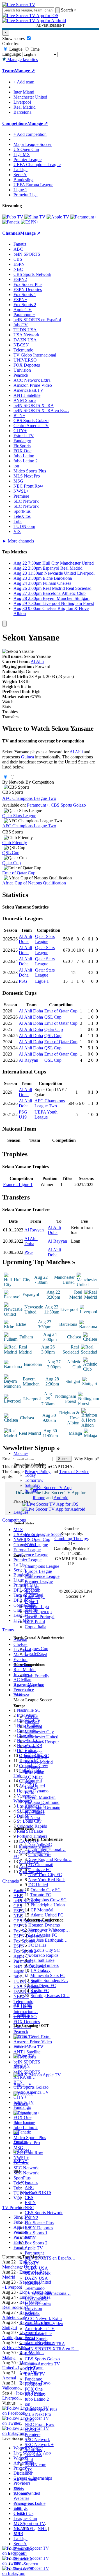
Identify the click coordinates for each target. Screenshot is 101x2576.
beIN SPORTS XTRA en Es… (41, 410)
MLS (18, 2523)
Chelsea (32, 1722)
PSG (23, 981)
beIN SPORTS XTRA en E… (52, 2349)
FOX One (34, 2389)
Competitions (15, 123)
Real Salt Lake (41, 1960)
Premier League (39, 1581)
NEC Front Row (40, 2424)
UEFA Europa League (33, 185)
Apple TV (34, 2248)
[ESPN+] (30, 222)
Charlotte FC (40, 1870)
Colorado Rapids (43, 1955)
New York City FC (45, 1875)
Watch (8, 702)
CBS (29, 2197)
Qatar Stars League (19, 816)
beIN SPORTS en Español (37, 320)
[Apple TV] (58, 217)
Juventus (32, 1767)
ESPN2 (31, 2218)
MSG (30, 2419)
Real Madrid (36, 1757)
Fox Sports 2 (36, 2243)
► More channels (18, 541)
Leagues (21, 1512)
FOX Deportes (38, 2303)
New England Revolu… (50, 1859)
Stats (6, 707)
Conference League (42, 1576)
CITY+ (31, 2369)
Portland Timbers (43, 1965)
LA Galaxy (41, 1970)
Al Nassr (33, 1817)
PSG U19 (23, 1115)
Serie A (31, 1591)
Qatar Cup (12, 863)
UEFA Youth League (46, 1115)
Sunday (31, 1490)
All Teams (23, 2005)
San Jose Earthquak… (48, 1940)
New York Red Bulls (47, 1880)
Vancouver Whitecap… (49, 1930)
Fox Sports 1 (36, 2233)
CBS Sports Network (44, 2213)
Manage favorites (22, 60)
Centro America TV (42, 2364)
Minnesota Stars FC (48, 1975)
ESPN (30, 2203)
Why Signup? (87, 1459)
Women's (22, 2494)
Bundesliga (35, 1596)
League (15, 49)
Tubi (29, 2460)
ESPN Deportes (39, 2228)
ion (27, 2404)
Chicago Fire (40, 1854)
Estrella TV (35, 2374)
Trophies (10, 712)
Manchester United (42, 1737)
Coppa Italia (35, 1627)
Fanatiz (31, 2182)
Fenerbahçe (35, 1812)
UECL (19, 2513)
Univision (33, 2308)
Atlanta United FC (47, 1915)
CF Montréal (42, 1910)
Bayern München (40, 1797)
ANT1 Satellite (38, 2334)
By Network (13, 782)
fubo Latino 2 (37, 2399)
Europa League (38, 1571)
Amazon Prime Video (44, 2324)
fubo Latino (35, 2394)
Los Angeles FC (43, 1935)
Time (35, 49)
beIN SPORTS (38, 2192)
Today (30, 1475)
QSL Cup (11, 853)
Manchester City (39, 1732)
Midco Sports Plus (41, 2409)
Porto (29, 1792)
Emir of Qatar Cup (19, 873)
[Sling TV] (35, 217)
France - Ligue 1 (18, 1185)
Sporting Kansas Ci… (50, 1996)
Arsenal (32, 1717)
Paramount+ (35, 2253)
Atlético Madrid (39, 1762)
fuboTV (32, 2263)
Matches (21, 1453)
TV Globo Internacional (35, 355)
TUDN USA (36, 2268)
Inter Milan (35, 1772)
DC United (38, 1885)
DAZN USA (36, 2278)
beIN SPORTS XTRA (45, 2344)
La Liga (32, 1586)
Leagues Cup (36, 1649)
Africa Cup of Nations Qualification (34, 883)
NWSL (31, 1544)
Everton (32, 1747)
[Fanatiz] (11, 222)
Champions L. (26, 2503)
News (19, 2489)
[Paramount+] (83, 217)
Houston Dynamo (44, 1925)
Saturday (33, 1485)
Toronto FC (41, 1895)
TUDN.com (35, 2465)
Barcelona (34, 1752)
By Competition (40, 782)
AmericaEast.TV (40, 2329)
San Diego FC (43, 1985)
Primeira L (23, 2559)
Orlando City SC (46, 1890)
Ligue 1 (32, 1602)
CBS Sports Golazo (42, 2359)
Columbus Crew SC (49, 1900)
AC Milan (34, 1777)
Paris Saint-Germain (43, 1807)
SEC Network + (39, 2445)
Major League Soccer (44, 1534)
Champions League (42, 1566)
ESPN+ (32, 2238)
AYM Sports (36, 2339)
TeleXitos (33, 2455)
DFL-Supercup (38, 1612)
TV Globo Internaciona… (48, 2293)
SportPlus (33, 2450)
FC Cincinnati (41, 1865)
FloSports (33, 2384)
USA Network (38, 2273)
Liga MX (33, 1654)
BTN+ (31, 2354)
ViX (28, 2470)
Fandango (34, 2379)
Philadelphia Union (48, 1905)
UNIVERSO (36, 2298)
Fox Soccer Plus (39, 2223)
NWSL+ (32, 2429)
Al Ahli (37, 661)
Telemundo (35, 2288)
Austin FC (40, 1991)
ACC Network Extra (43, 2318)
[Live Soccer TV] (19, 5)
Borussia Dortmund (42, 1802)
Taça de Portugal (40, 1617)
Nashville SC (40, 1844)
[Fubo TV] (13, 217)
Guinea (27, 757)
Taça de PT (24, 2569)
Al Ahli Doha (25, 939)
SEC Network (37, 2439)
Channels (22, 2015)
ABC (29, 2187)
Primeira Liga (37, 1607)
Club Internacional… (47, 1849)
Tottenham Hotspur (42, 1742)
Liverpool (33, 1727)
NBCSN (32, 2283)
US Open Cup (37, 1539)
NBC (29, 2208)
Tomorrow (34, 1480)
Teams (19, 1695)
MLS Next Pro (38, 2414)
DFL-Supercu (26, 2564)
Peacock (32, 2313)
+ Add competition (30, 134)
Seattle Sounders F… (49, 1980)
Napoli (31, 1782)
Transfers (10, 717)
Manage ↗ (25, 71)
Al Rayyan (28, 1060)
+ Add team (24, 82)
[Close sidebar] (4, 624)
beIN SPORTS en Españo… (50, 2258)
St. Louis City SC (44, 1950)
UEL (18, 2508)
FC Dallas (37, 1945)
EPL (18, 2534)
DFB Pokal (35, 1622)
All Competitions (29, 1685)
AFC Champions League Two (29, 798)
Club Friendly (37, 1676)
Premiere (33, 2434)
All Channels (25, 2479)
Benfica (32, 1787)
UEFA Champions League (37, 165)
